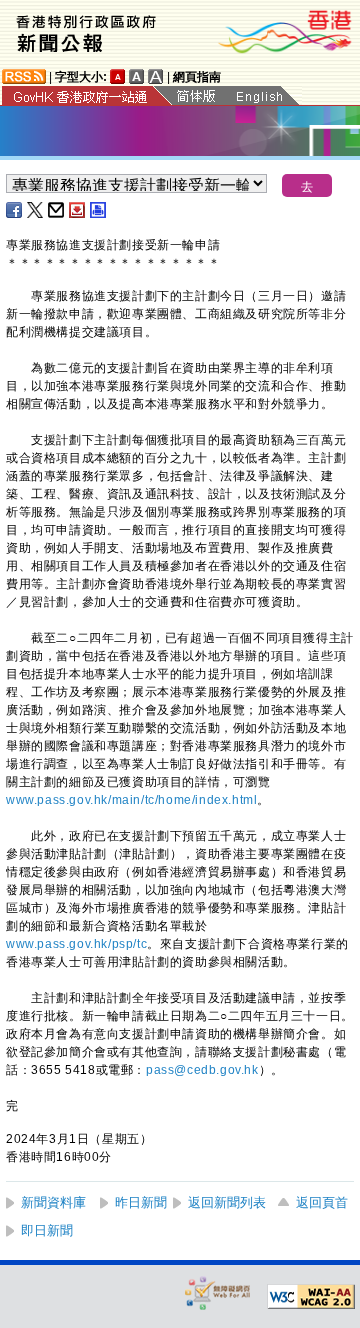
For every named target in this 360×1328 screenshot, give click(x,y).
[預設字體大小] (118, 76)
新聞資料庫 (53, 1202)
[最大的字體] (156, 76)
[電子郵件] (57, 210)
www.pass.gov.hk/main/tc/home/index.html (131, 800)
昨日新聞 (141, 1202)
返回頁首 (322, 1202)
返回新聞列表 (227, 1202)
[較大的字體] (137, 76)
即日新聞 (47, 1230)
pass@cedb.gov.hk (202, 1070)
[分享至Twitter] (36, 210)
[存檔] (78, 210)
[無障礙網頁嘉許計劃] (218, 1292)
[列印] (99, 210)
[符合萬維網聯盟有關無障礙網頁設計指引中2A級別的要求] (311, 1297)
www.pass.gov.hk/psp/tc (76, 944)
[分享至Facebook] (15, 210)
